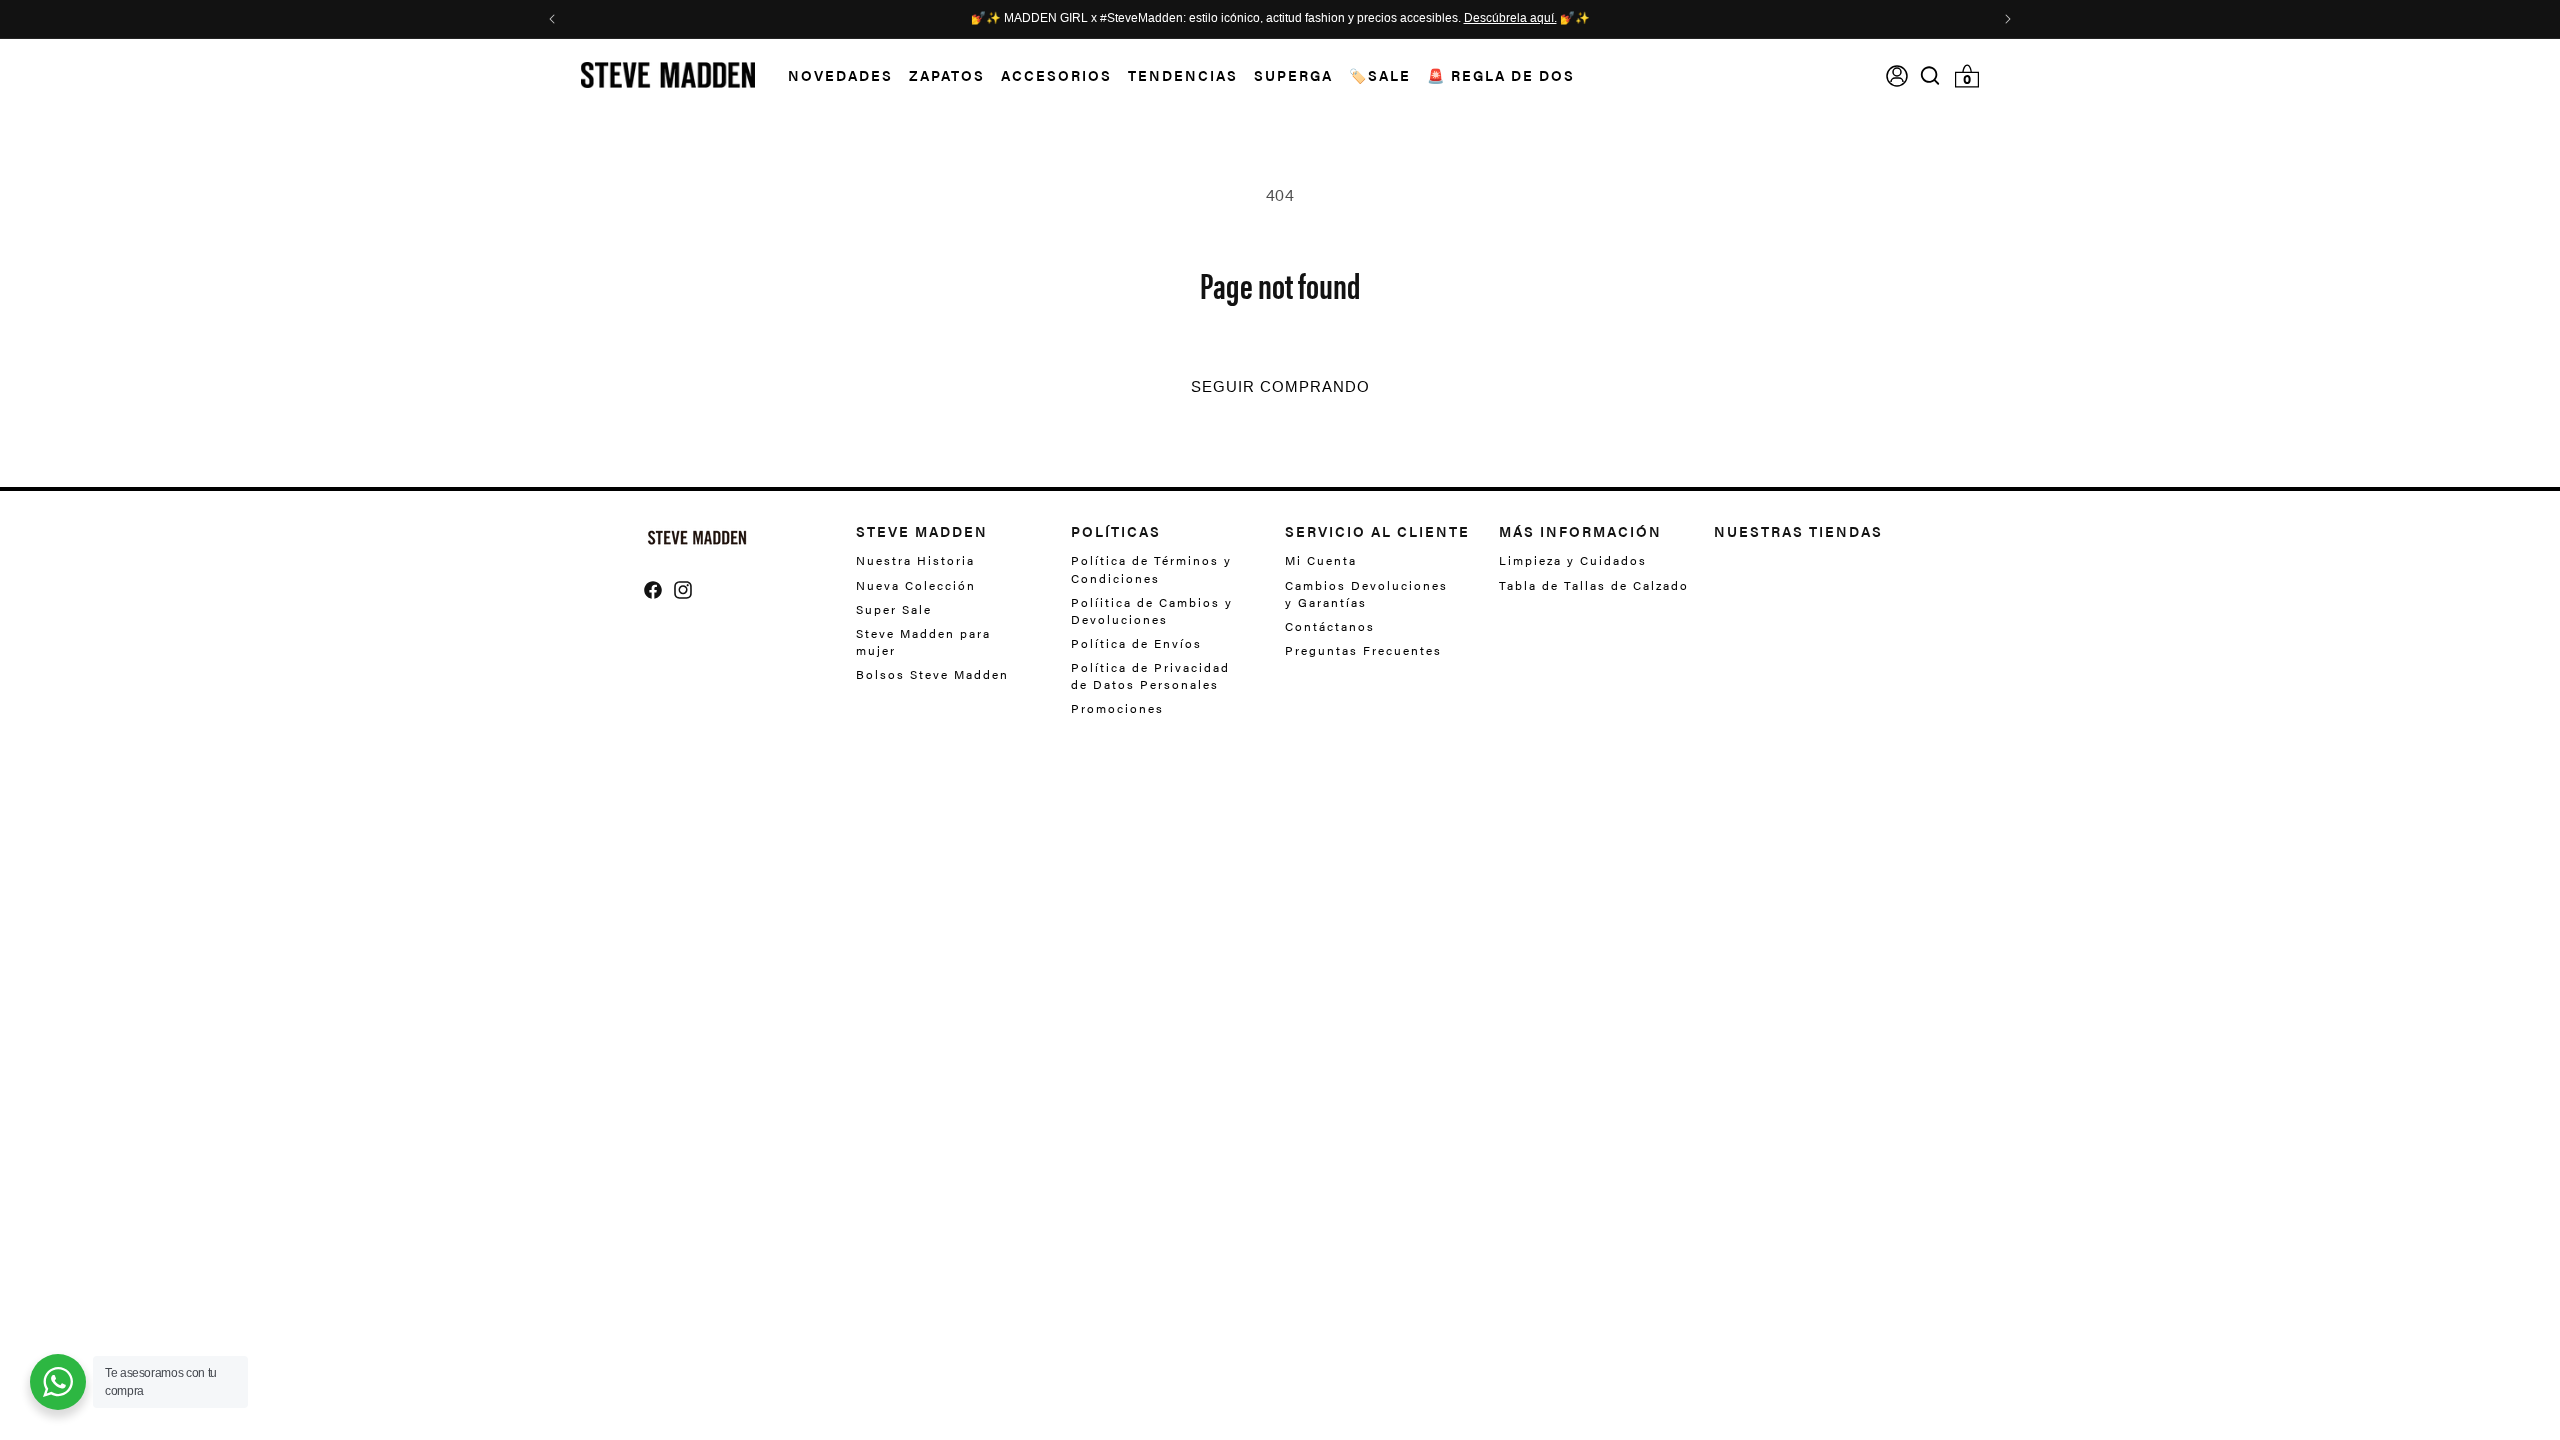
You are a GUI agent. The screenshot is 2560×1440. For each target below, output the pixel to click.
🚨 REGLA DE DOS (1501, 75)
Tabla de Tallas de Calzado (1594, 585)
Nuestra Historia (915, 560)
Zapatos (947, 75)
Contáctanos (1330, 626)
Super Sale (894, 609)
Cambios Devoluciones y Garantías (1366, 593)
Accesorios (1056, 75)
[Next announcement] (2008, 19)
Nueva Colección (916, 585)
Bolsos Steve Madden (932, 674)
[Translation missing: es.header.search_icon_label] (1930, 75)
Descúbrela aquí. (1510, 19)
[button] (832, 75)
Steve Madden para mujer (923, 641)
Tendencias (1183, 75)
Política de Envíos (1136, 643)
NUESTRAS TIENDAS (1798, 531)
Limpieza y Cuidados (1573, 560)
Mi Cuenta (1321, 560)
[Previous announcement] (552, 19)
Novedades (840, 75)
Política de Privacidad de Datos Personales (1150, 675)
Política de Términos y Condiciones (1151, 569)
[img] (1930, 75)
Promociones (1117, 708)
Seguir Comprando (1280, 387)
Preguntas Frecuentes (1363, 650)
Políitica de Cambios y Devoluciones (1152, 610)
